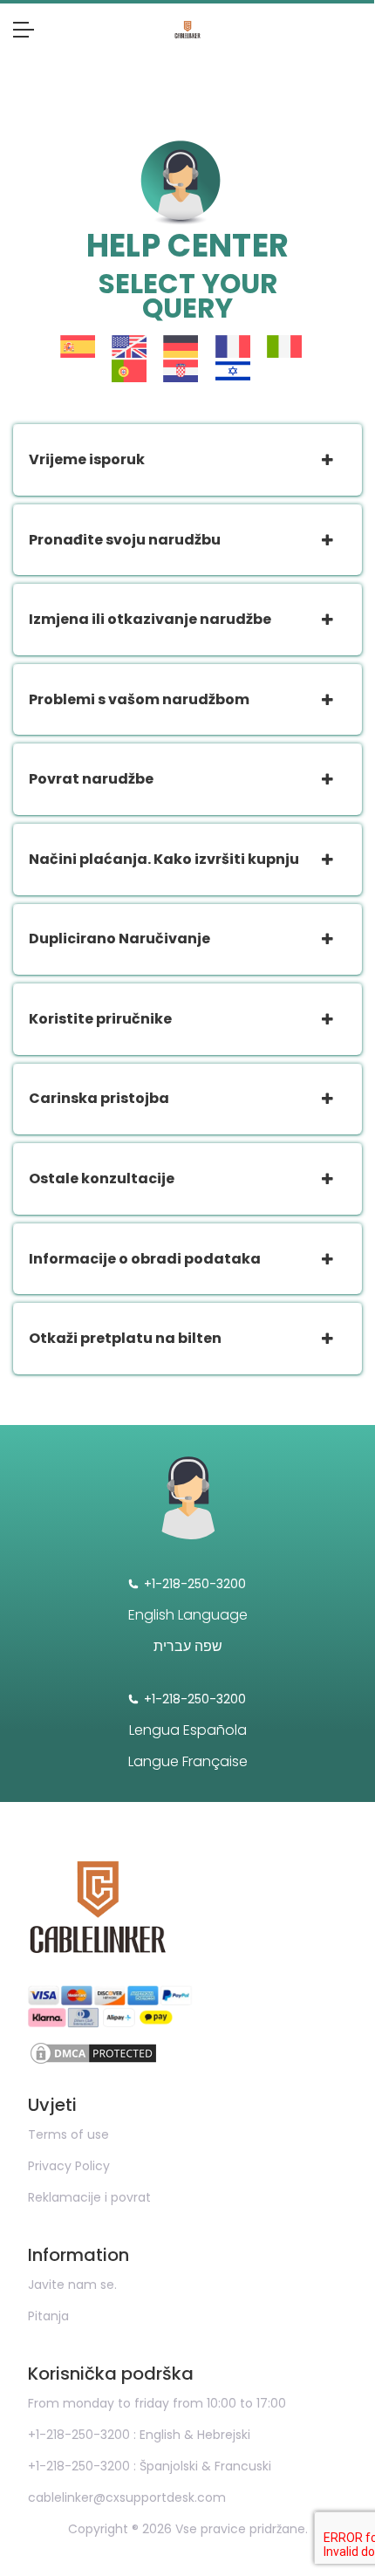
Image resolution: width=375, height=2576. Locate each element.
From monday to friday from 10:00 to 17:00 (157, 2403)
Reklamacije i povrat (89, 2197)
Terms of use (68, 2134)
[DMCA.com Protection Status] (187, 2053)
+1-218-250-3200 (195, 1584)
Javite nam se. (72, 2285)
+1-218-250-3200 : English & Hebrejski (139, 2435)
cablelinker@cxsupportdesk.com (127, 2497)
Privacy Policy (69, 2166)
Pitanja (48, 2316)
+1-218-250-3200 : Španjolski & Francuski (150, 2466)
